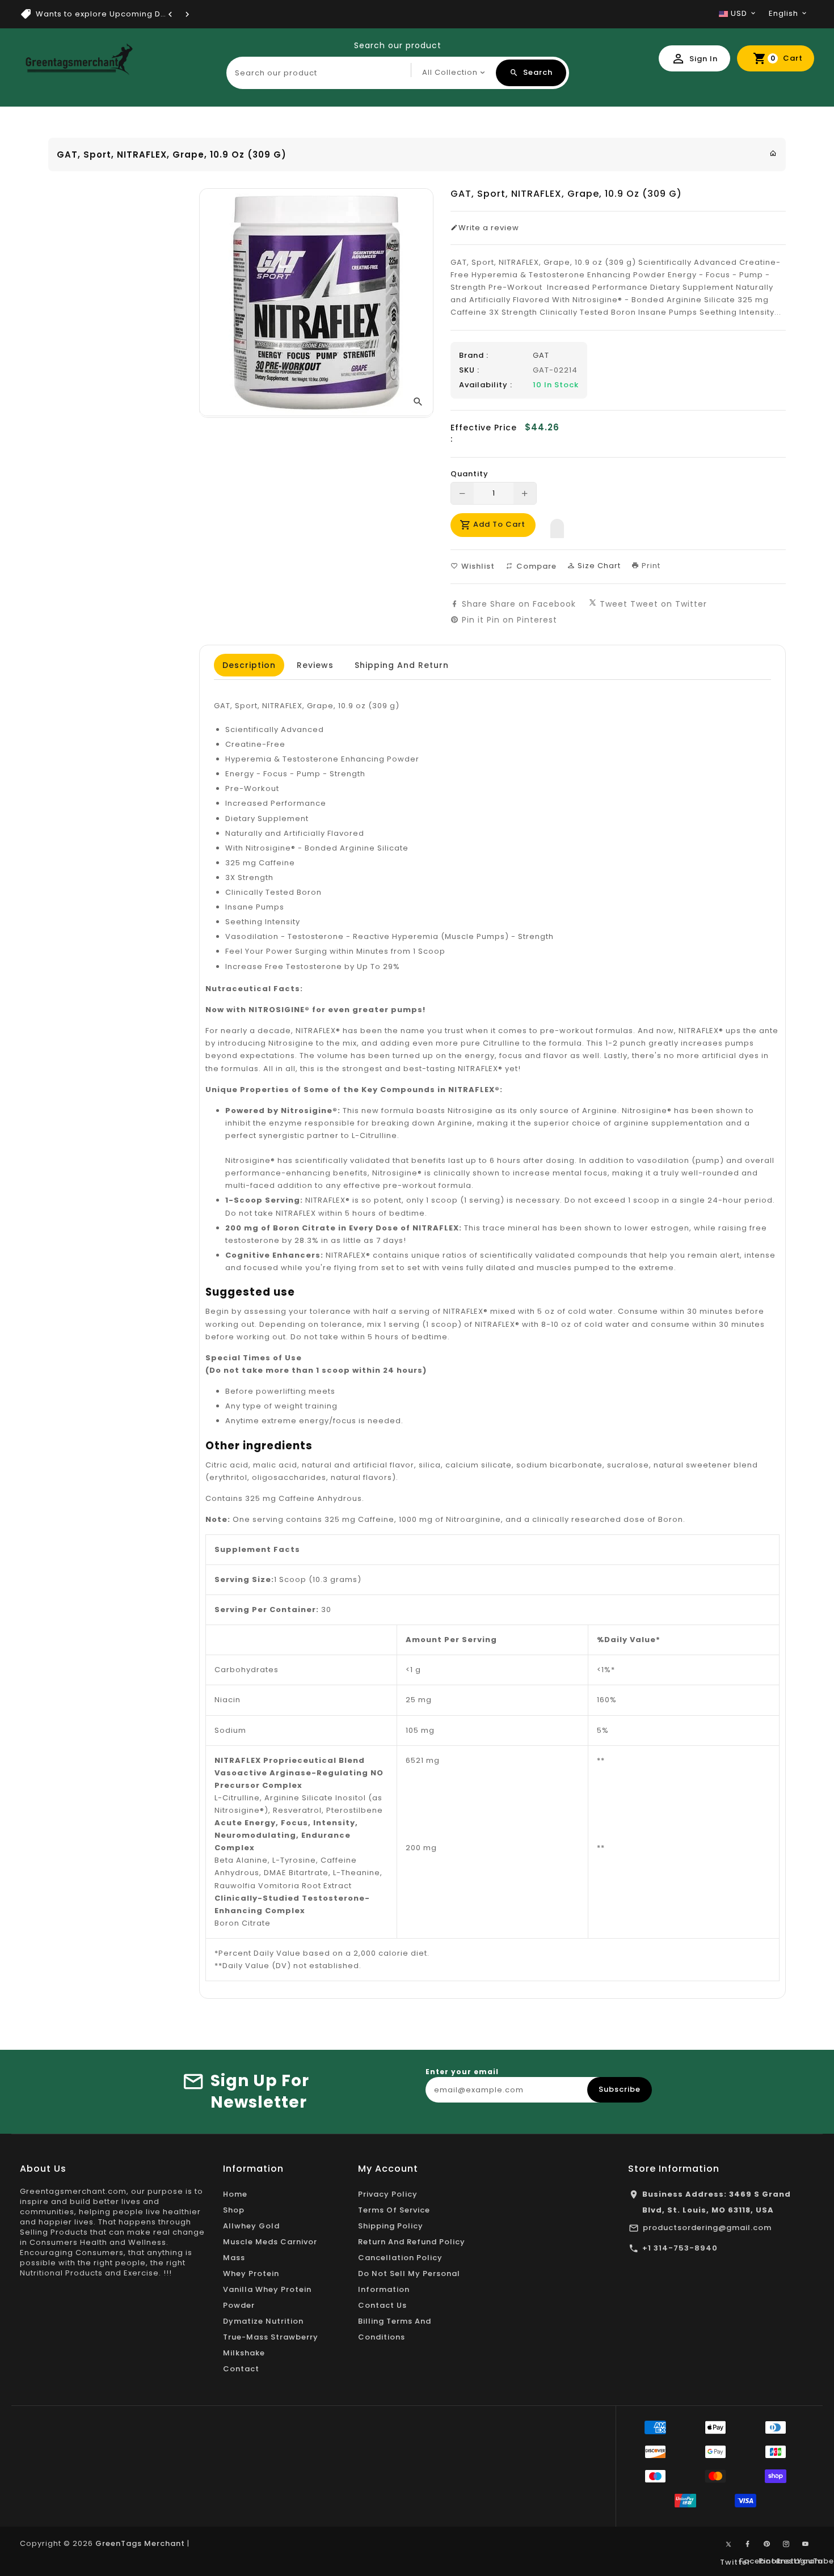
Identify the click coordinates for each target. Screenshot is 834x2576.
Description (249, 665)
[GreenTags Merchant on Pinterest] (767, 2544)
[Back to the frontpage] (773, 153)
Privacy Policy (388, 2194)
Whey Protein (251, 2273)
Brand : (474, 356)
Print (650, 566)
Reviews (315, 665)
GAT (541, 355)
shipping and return (402, 665)
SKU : (469, 370)
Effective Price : (484, 433)
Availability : (486, 385)
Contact (241, 2369)
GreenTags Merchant (140, 2543)
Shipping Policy (391, 2226)
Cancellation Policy (400, 2258)
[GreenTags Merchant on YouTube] (806, 2544)
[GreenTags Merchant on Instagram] (786, 2544)
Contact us (382, 2305)
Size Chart (598, 566)
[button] (557, 526)
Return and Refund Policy (412, 2242)
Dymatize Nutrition (263, 2321)
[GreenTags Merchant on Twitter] (728, 2544)
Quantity (469, 474)
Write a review (489, 228)
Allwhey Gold (251, 2226)
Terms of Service (394, 2210)
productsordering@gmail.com (707, 2228)
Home (235, 2194)
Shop (234, 2210)
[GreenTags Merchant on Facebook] (748, 2544)
